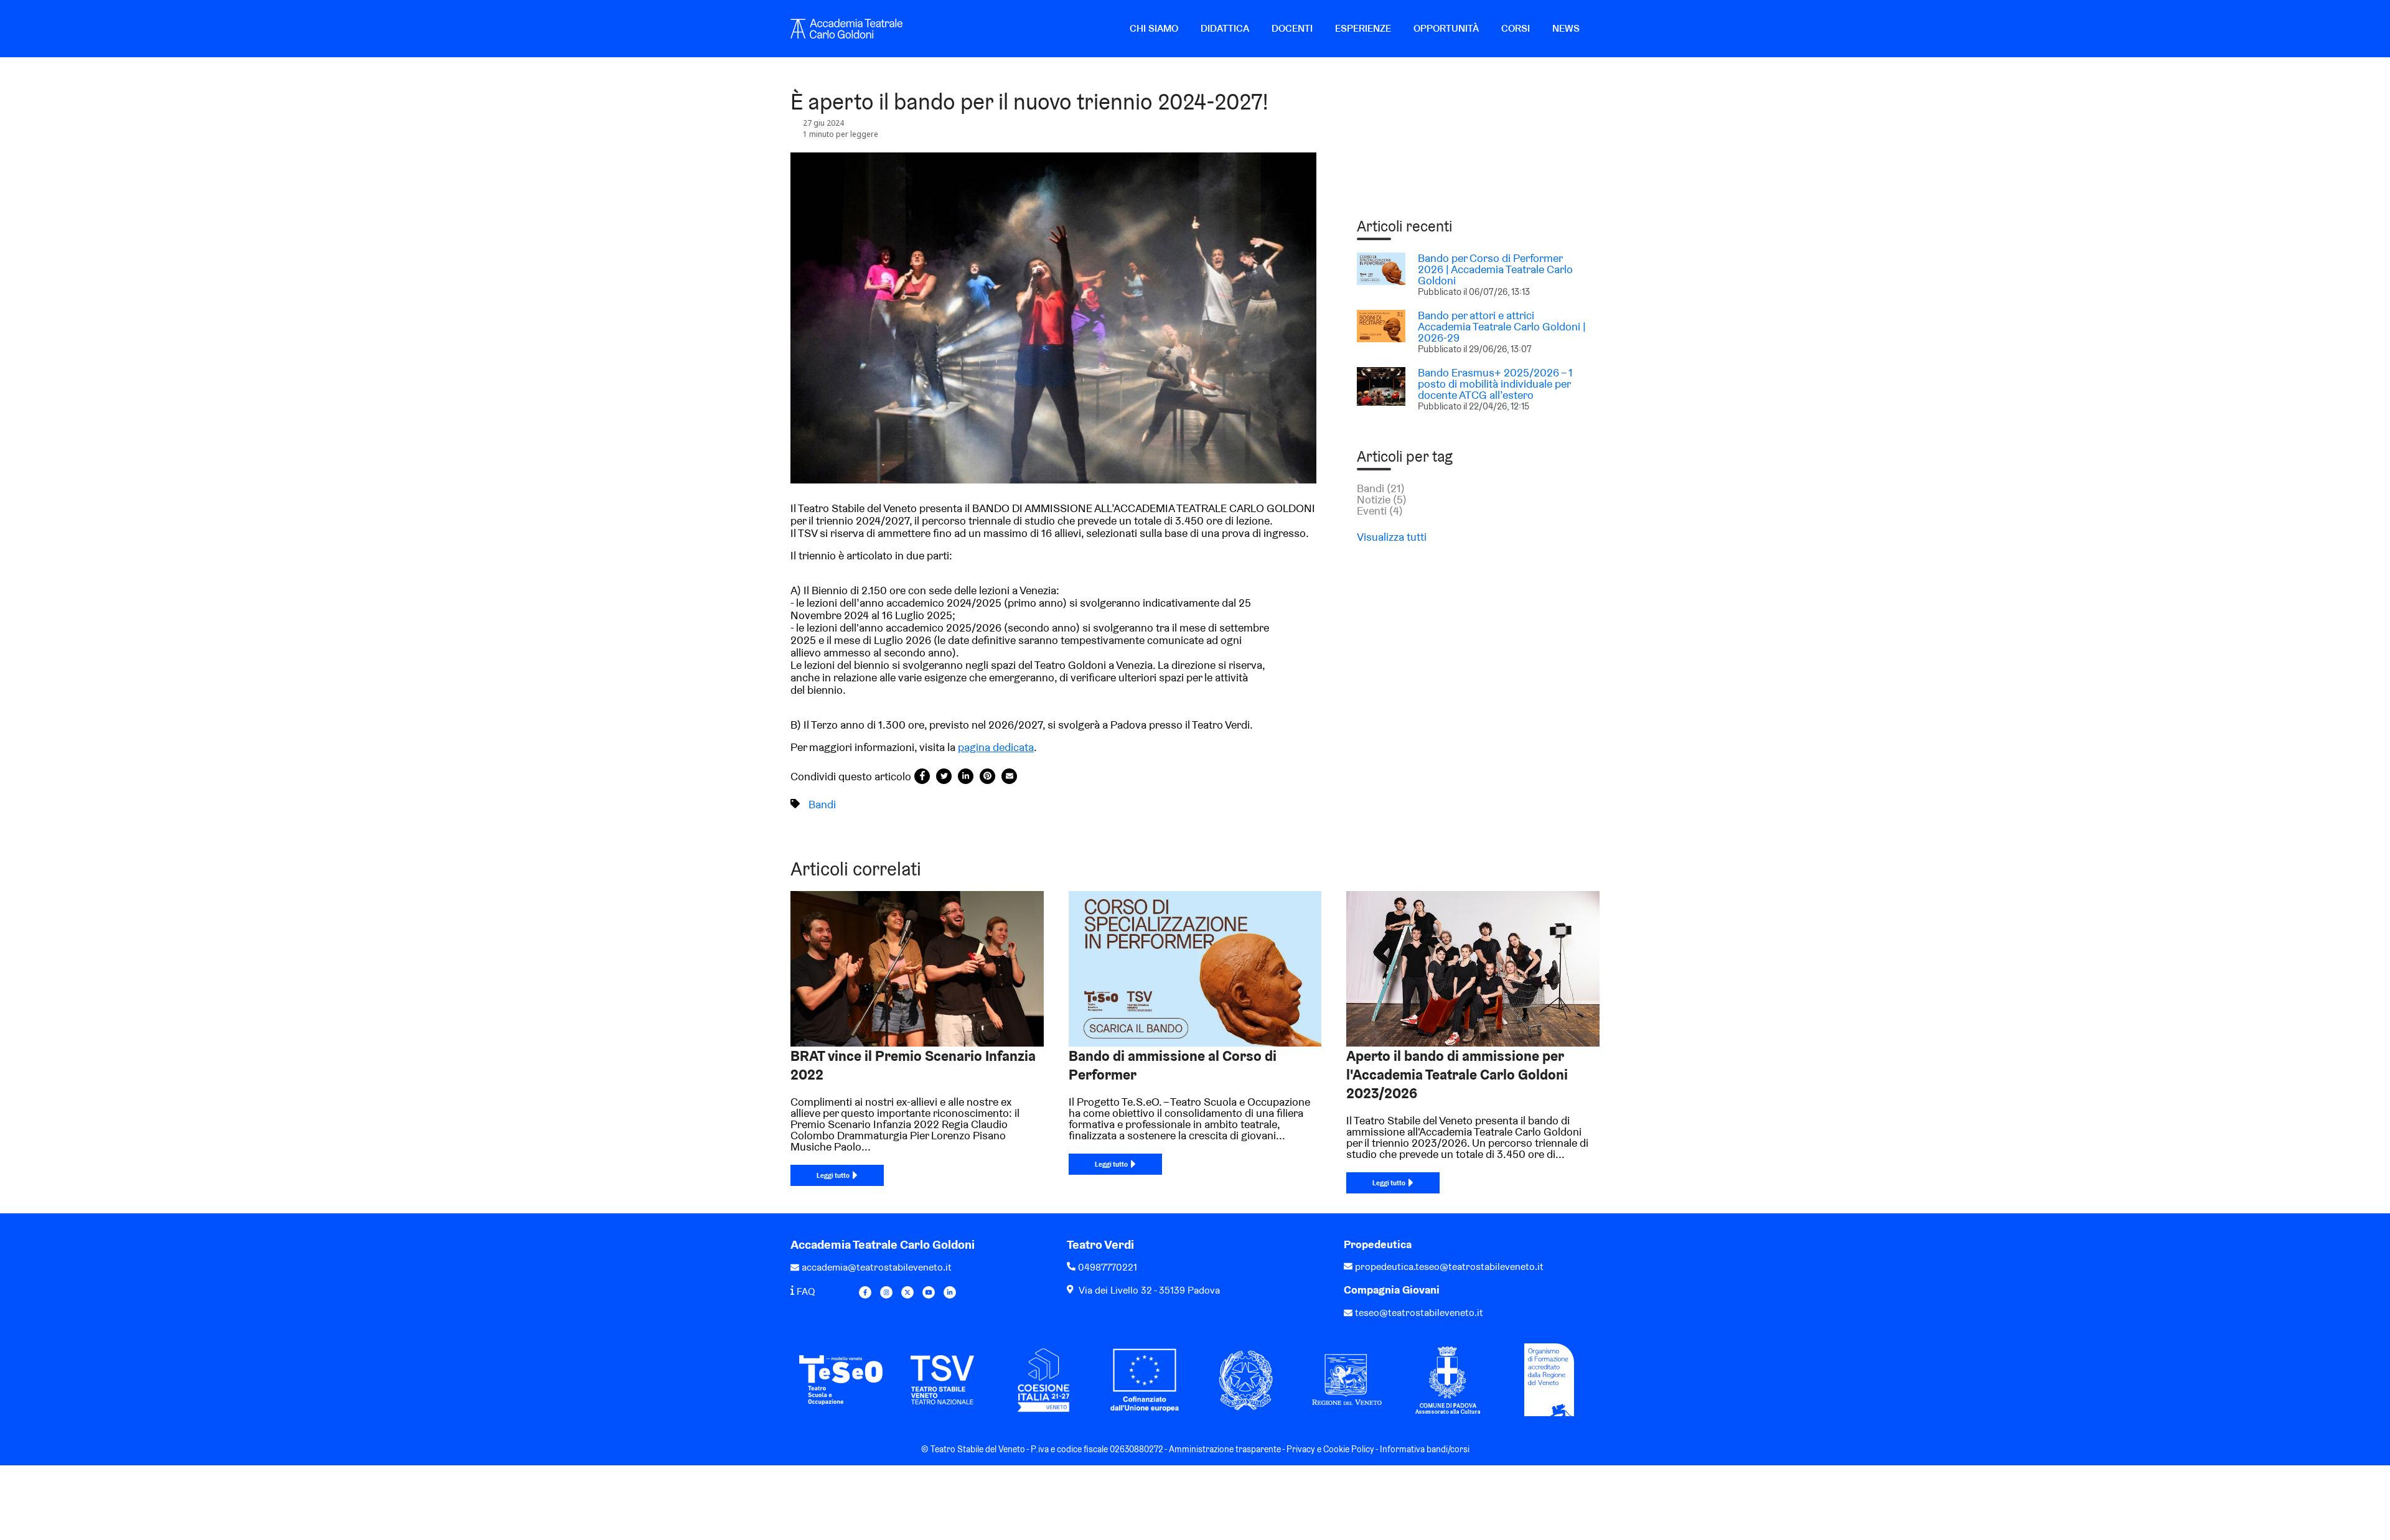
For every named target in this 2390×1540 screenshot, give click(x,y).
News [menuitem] (1566, 28)
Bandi (822, 804)
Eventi (1380, 511)
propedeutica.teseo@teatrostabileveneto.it (1449, 1267)
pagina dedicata (996, 747)
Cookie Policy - (1352, 1449)
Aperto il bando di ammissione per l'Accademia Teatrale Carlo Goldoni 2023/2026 (1457, 1075)
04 (1084, 1267)
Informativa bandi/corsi (1425, 1449)
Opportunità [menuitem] (1446, 28)
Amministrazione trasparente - (1228, 1449)
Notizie (1382, 499)
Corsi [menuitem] (1516, 28)
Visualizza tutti (1392, 537)
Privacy (1301, 1449)
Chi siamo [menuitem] (1154, 28)
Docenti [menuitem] (1292, 28)
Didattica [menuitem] (1225, 28)
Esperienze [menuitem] (1363, 28)
